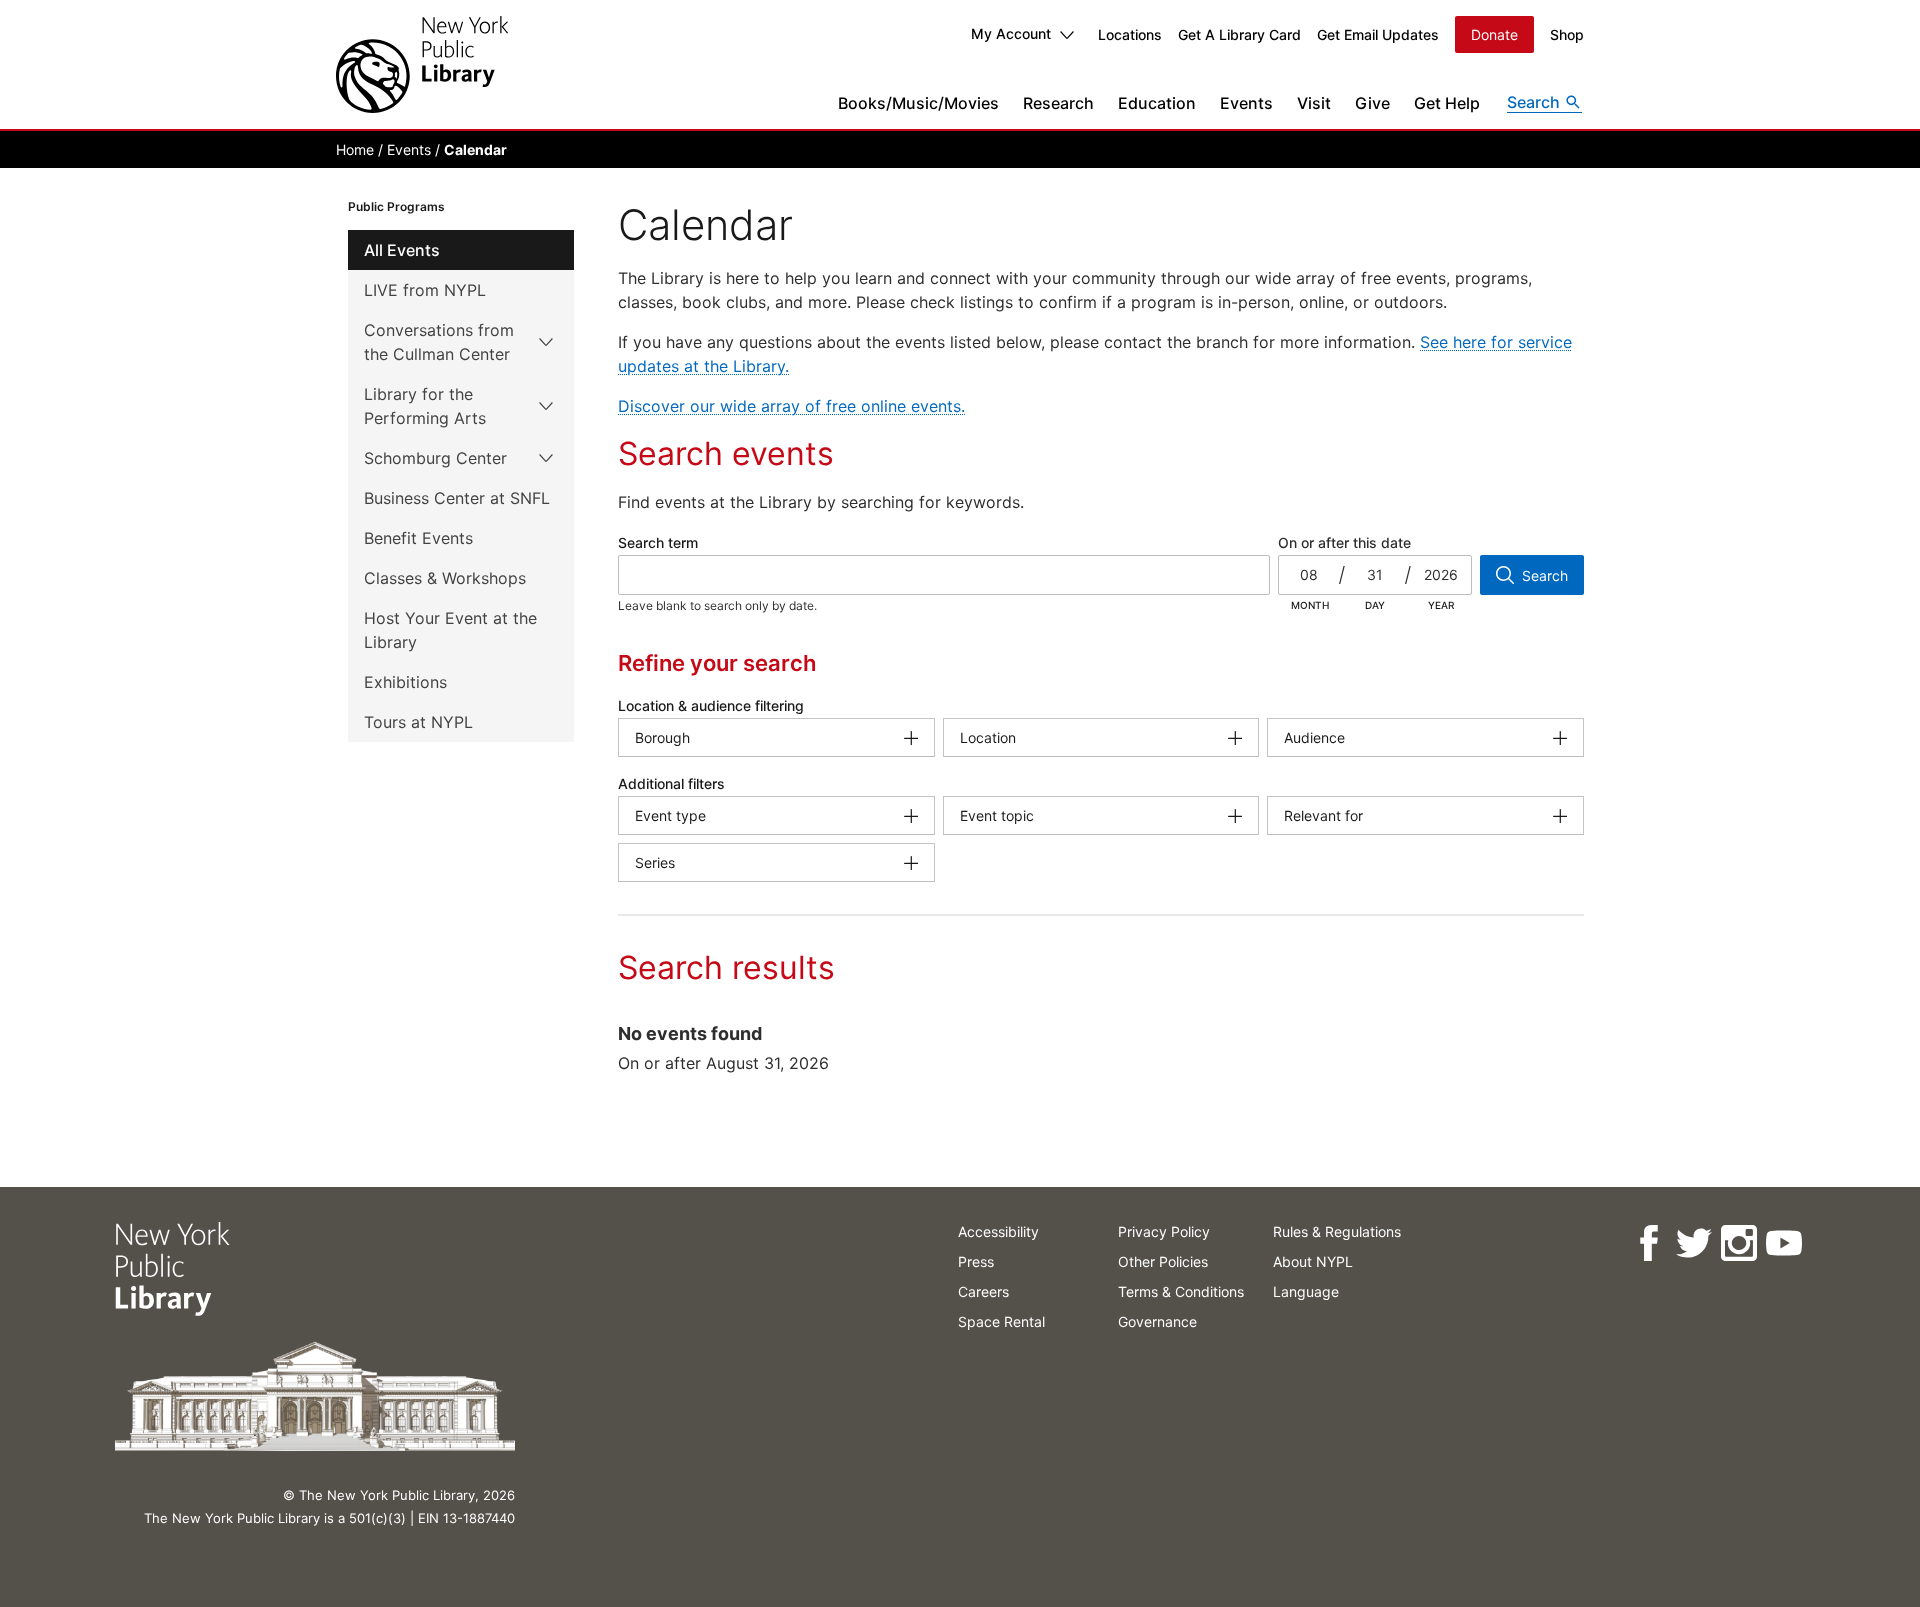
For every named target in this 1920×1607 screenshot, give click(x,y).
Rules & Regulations (1337, 1231)
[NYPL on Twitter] (1692, 1243)
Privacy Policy (1164, 1231)
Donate (1494, 34)
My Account (1011, 33)
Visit (1314, 103)
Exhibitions (405, 682)
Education (1157, 103)
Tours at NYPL (418, 722)
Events (1246, 103)
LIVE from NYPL (425, 290)
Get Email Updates (1378, 34)
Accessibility (998, 1231)
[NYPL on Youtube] (1782, 1243)
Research (1058, 103)
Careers (983, 1291)
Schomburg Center (435, 458)
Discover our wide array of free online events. (791, 406)
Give (1372, 103)
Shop (1567, 34)
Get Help (1447, 103)
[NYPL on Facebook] (1647, 1243)
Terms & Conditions (1181, 1291)
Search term (658, 542)
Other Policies (1163, 1261)
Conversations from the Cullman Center (439, 342)
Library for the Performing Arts (425, 406)
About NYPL (1313, 1261)
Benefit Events (418, 538)
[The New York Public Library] (422, 64)
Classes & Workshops (445, 578)
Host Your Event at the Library (450, 630)
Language (1306, 1291)
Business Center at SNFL (457, 498)
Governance (1157, 1321)
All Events (402, 250)
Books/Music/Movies (918, 103)
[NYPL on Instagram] (1737, 1243)
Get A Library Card (1239, 34)
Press (976, 1261)
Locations (1130, 34)
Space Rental (1001, 1321)
